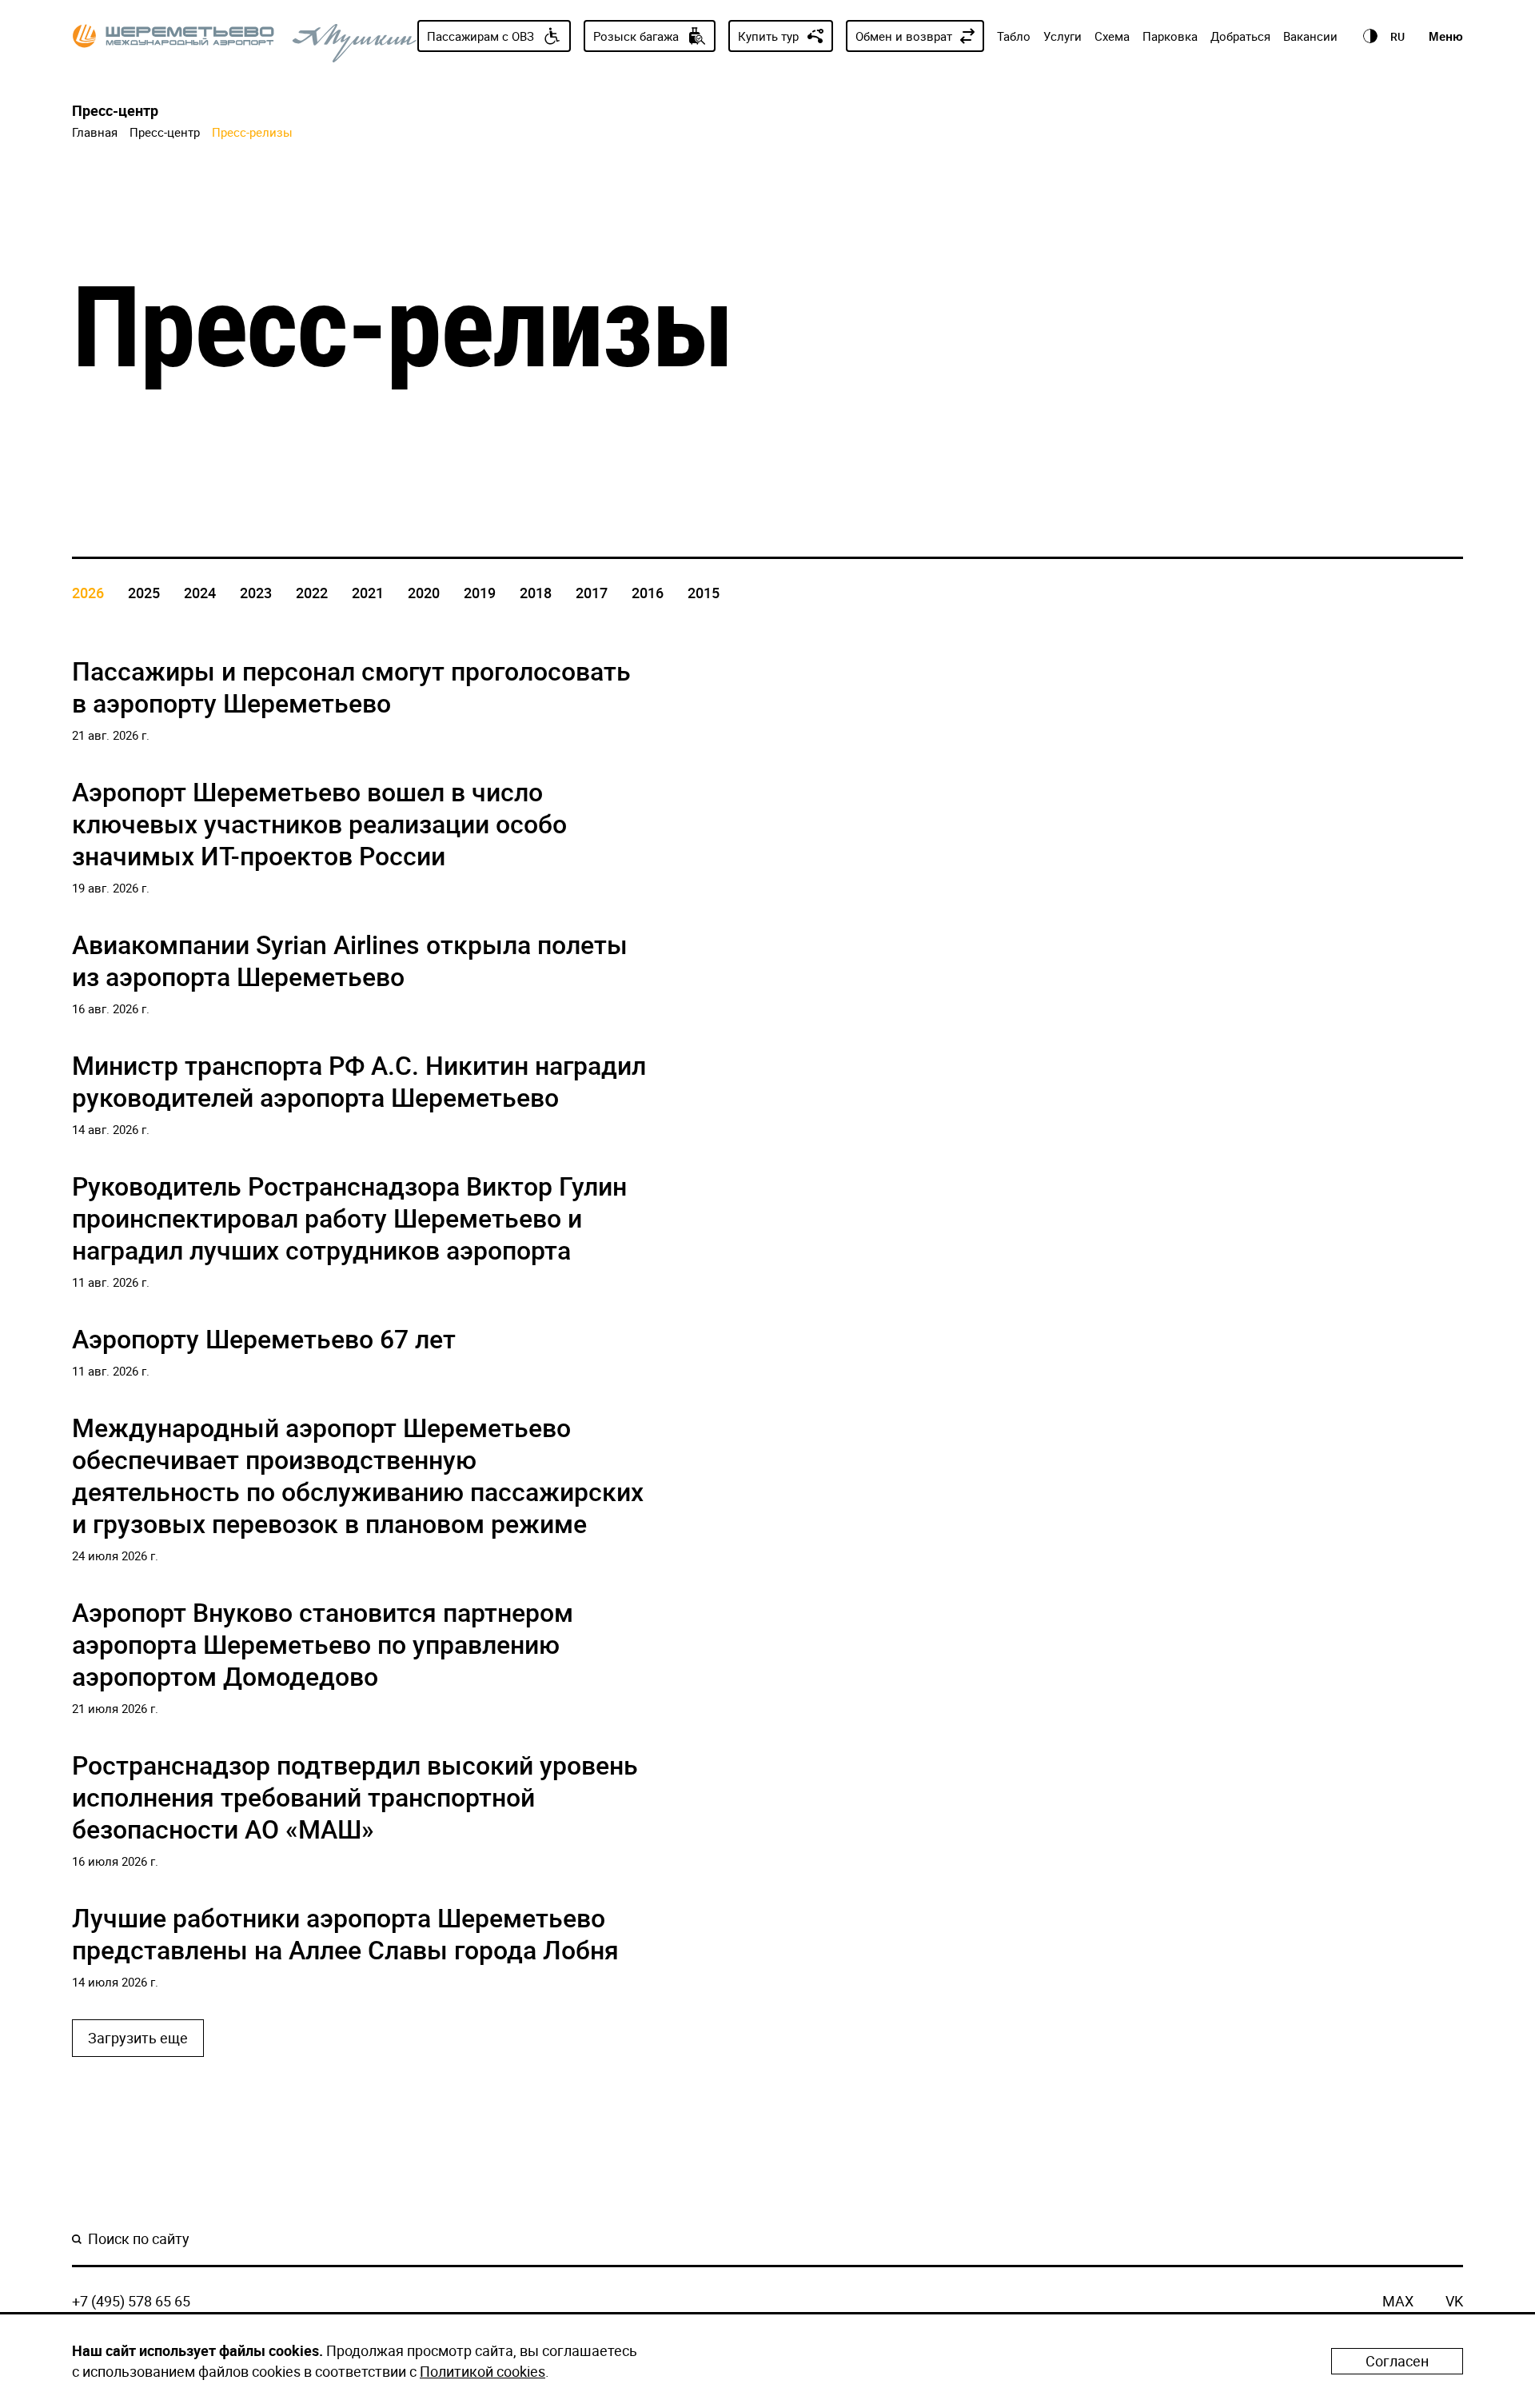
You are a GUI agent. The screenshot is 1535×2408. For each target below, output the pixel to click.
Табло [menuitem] (1014, 36)
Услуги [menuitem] (1063, 36)
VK (1454, 2301)
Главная (95, 132)
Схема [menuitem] (1112, 36)
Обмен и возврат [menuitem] (904, 36)
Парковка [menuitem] (1170, 36)
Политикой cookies (482, 2371)
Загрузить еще (138, 2038)
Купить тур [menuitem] (768, 36)
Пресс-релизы (252, 132)
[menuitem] (1369, 36)
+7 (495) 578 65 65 (131, 2301)
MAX (1398, 2301)
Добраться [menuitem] (1240, 36)
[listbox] (1397, 36)
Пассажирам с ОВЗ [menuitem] (480, 36)
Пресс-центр (165, 132)
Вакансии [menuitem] (1310, 36)
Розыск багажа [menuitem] (636, 36)
